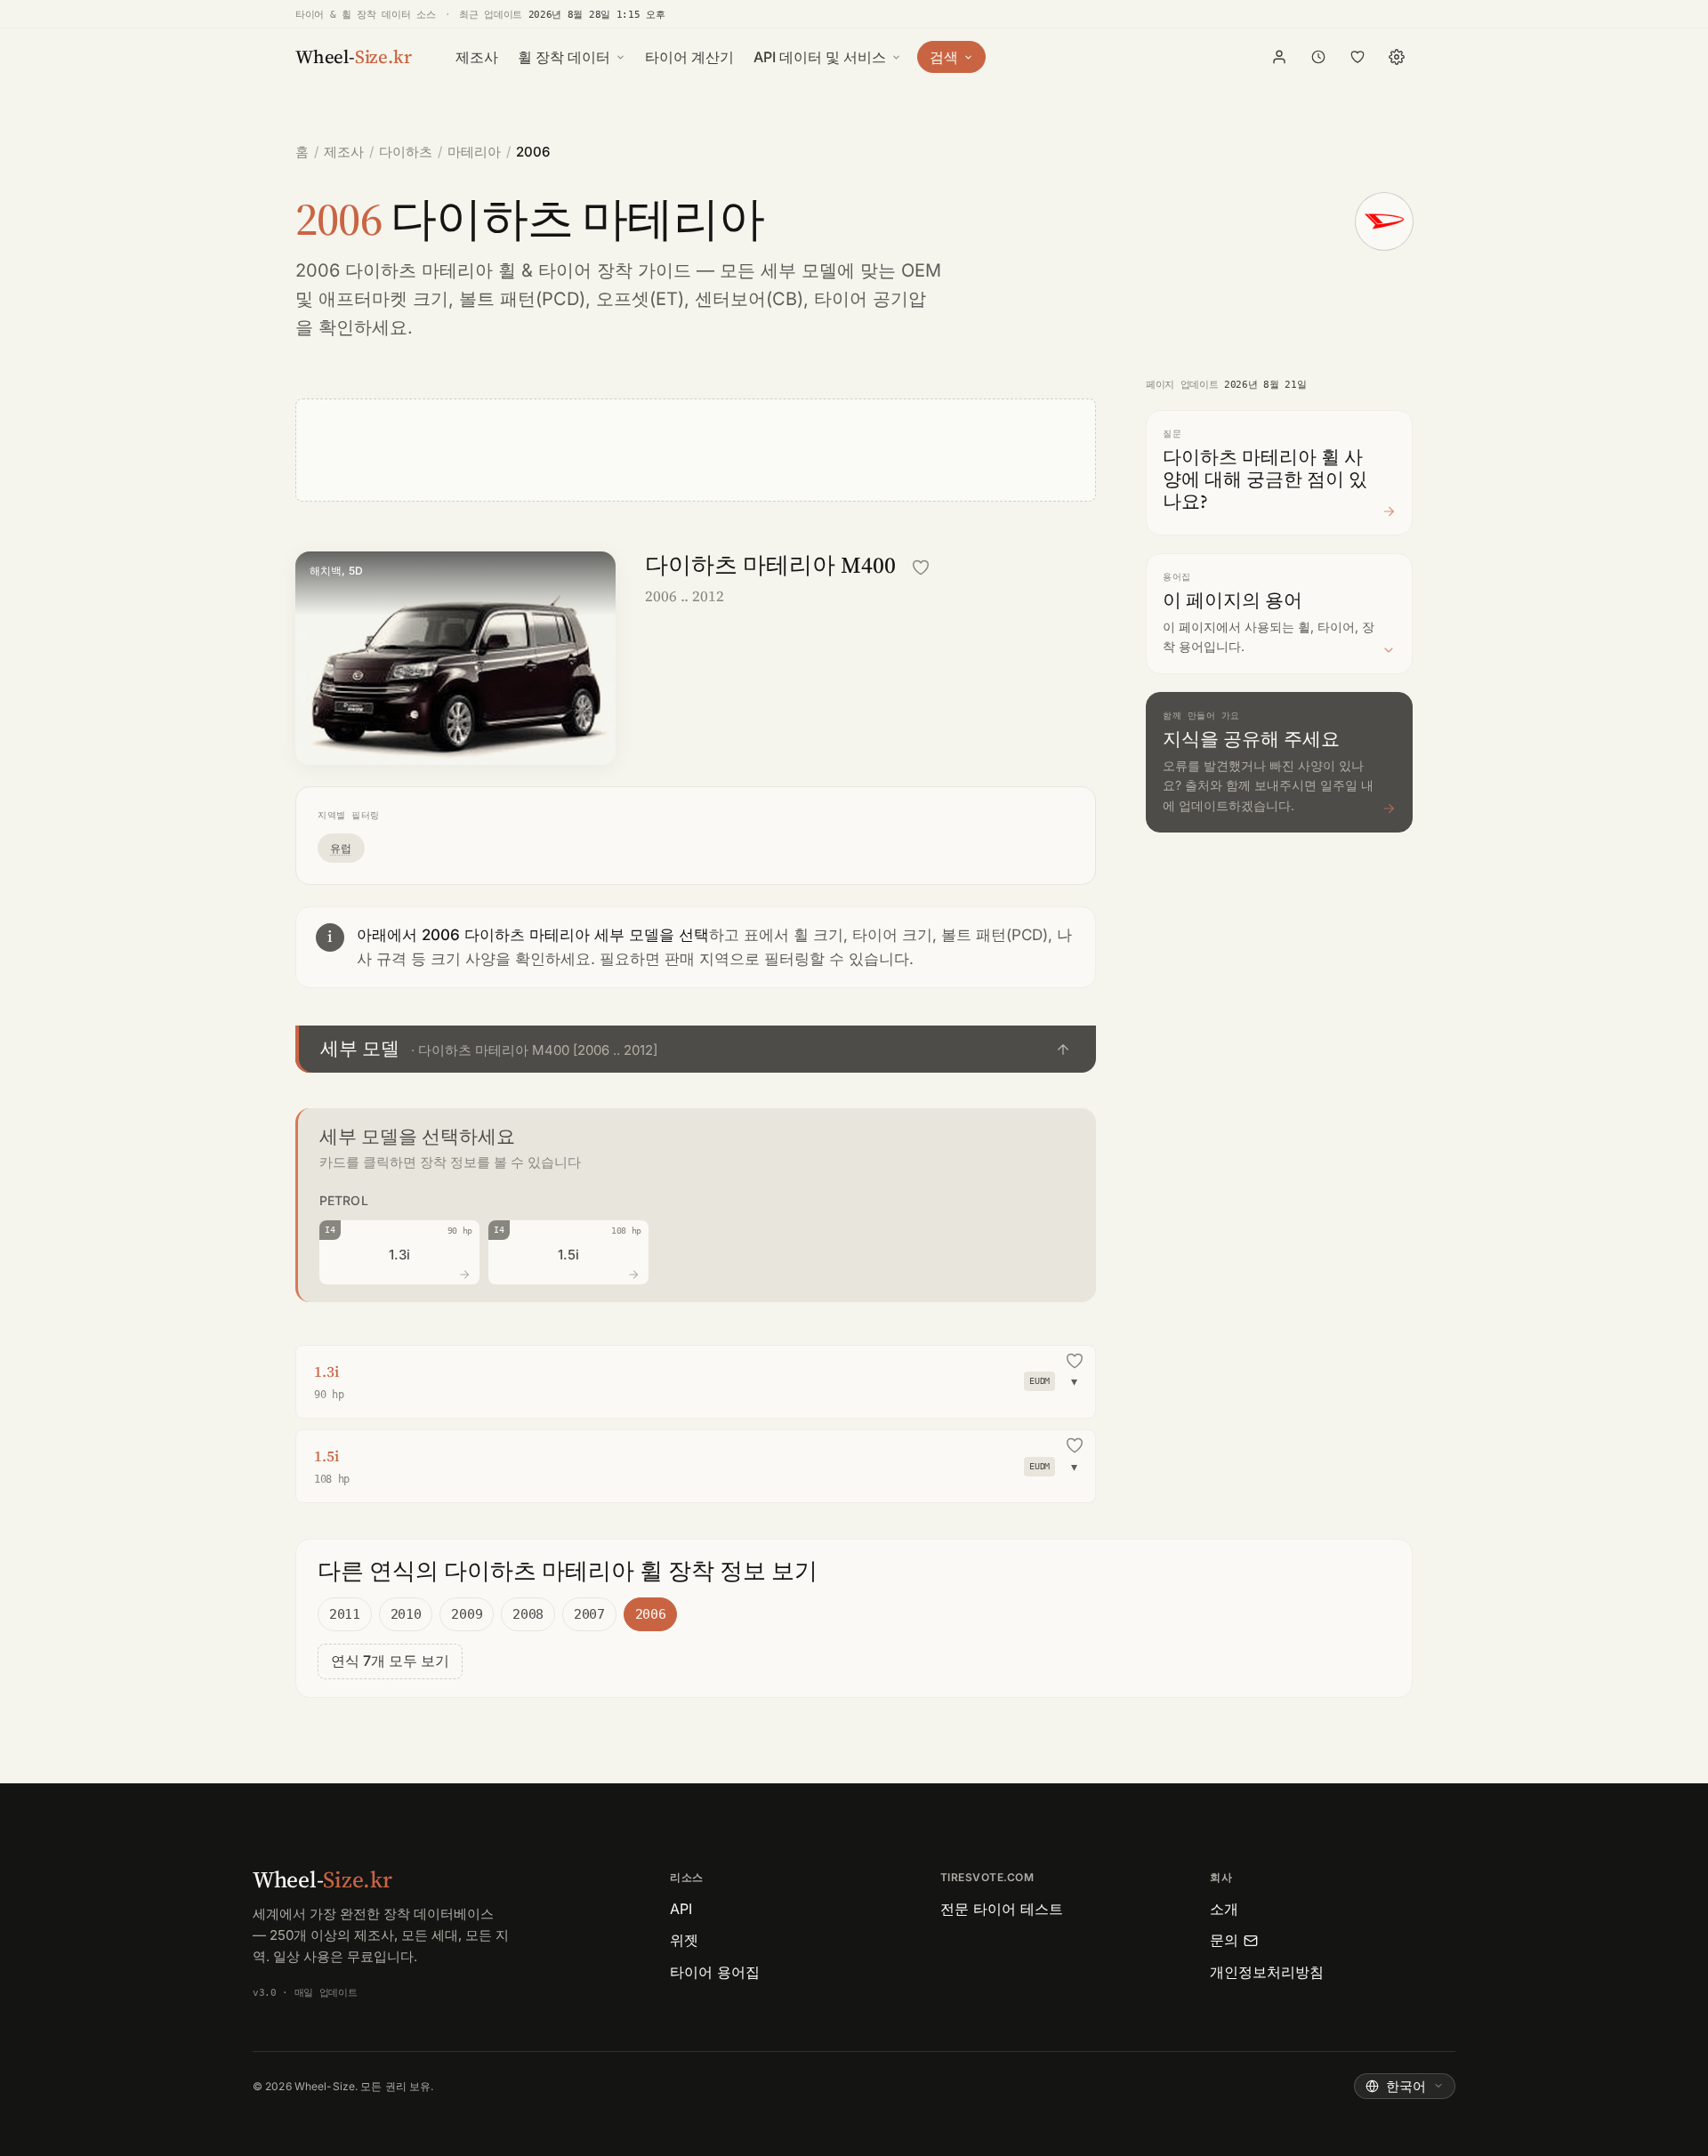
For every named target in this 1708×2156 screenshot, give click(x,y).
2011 (345, 1614)
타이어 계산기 (689, 57)
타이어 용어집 (715, 1972)
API (681, 1909)
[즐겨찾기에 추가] (921, 567)
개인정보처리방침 (1267, 1972)
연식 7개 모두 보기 (390, 1661)
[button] (696, 1049)
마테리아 (474, 152)
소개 (1224, 1909)
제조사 (477, 57)
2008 (528, 1614)
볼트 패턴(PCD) (522, 299)
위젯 (684, 1940)
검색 (944, 57)
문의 (1224, 1940)
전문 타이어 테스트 (1002, 1909)
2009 (467, 1614)
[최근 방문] (1318, 57)
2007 (589, 1614)
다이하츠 (406, 152)
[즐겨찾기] (1358, 57)
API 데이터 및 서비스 (820, 57)
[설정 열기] (1397, 57)
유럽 (341, 848)
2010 (406, 1614)
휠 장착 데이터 (564, 57)
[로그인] (1279, 57)
